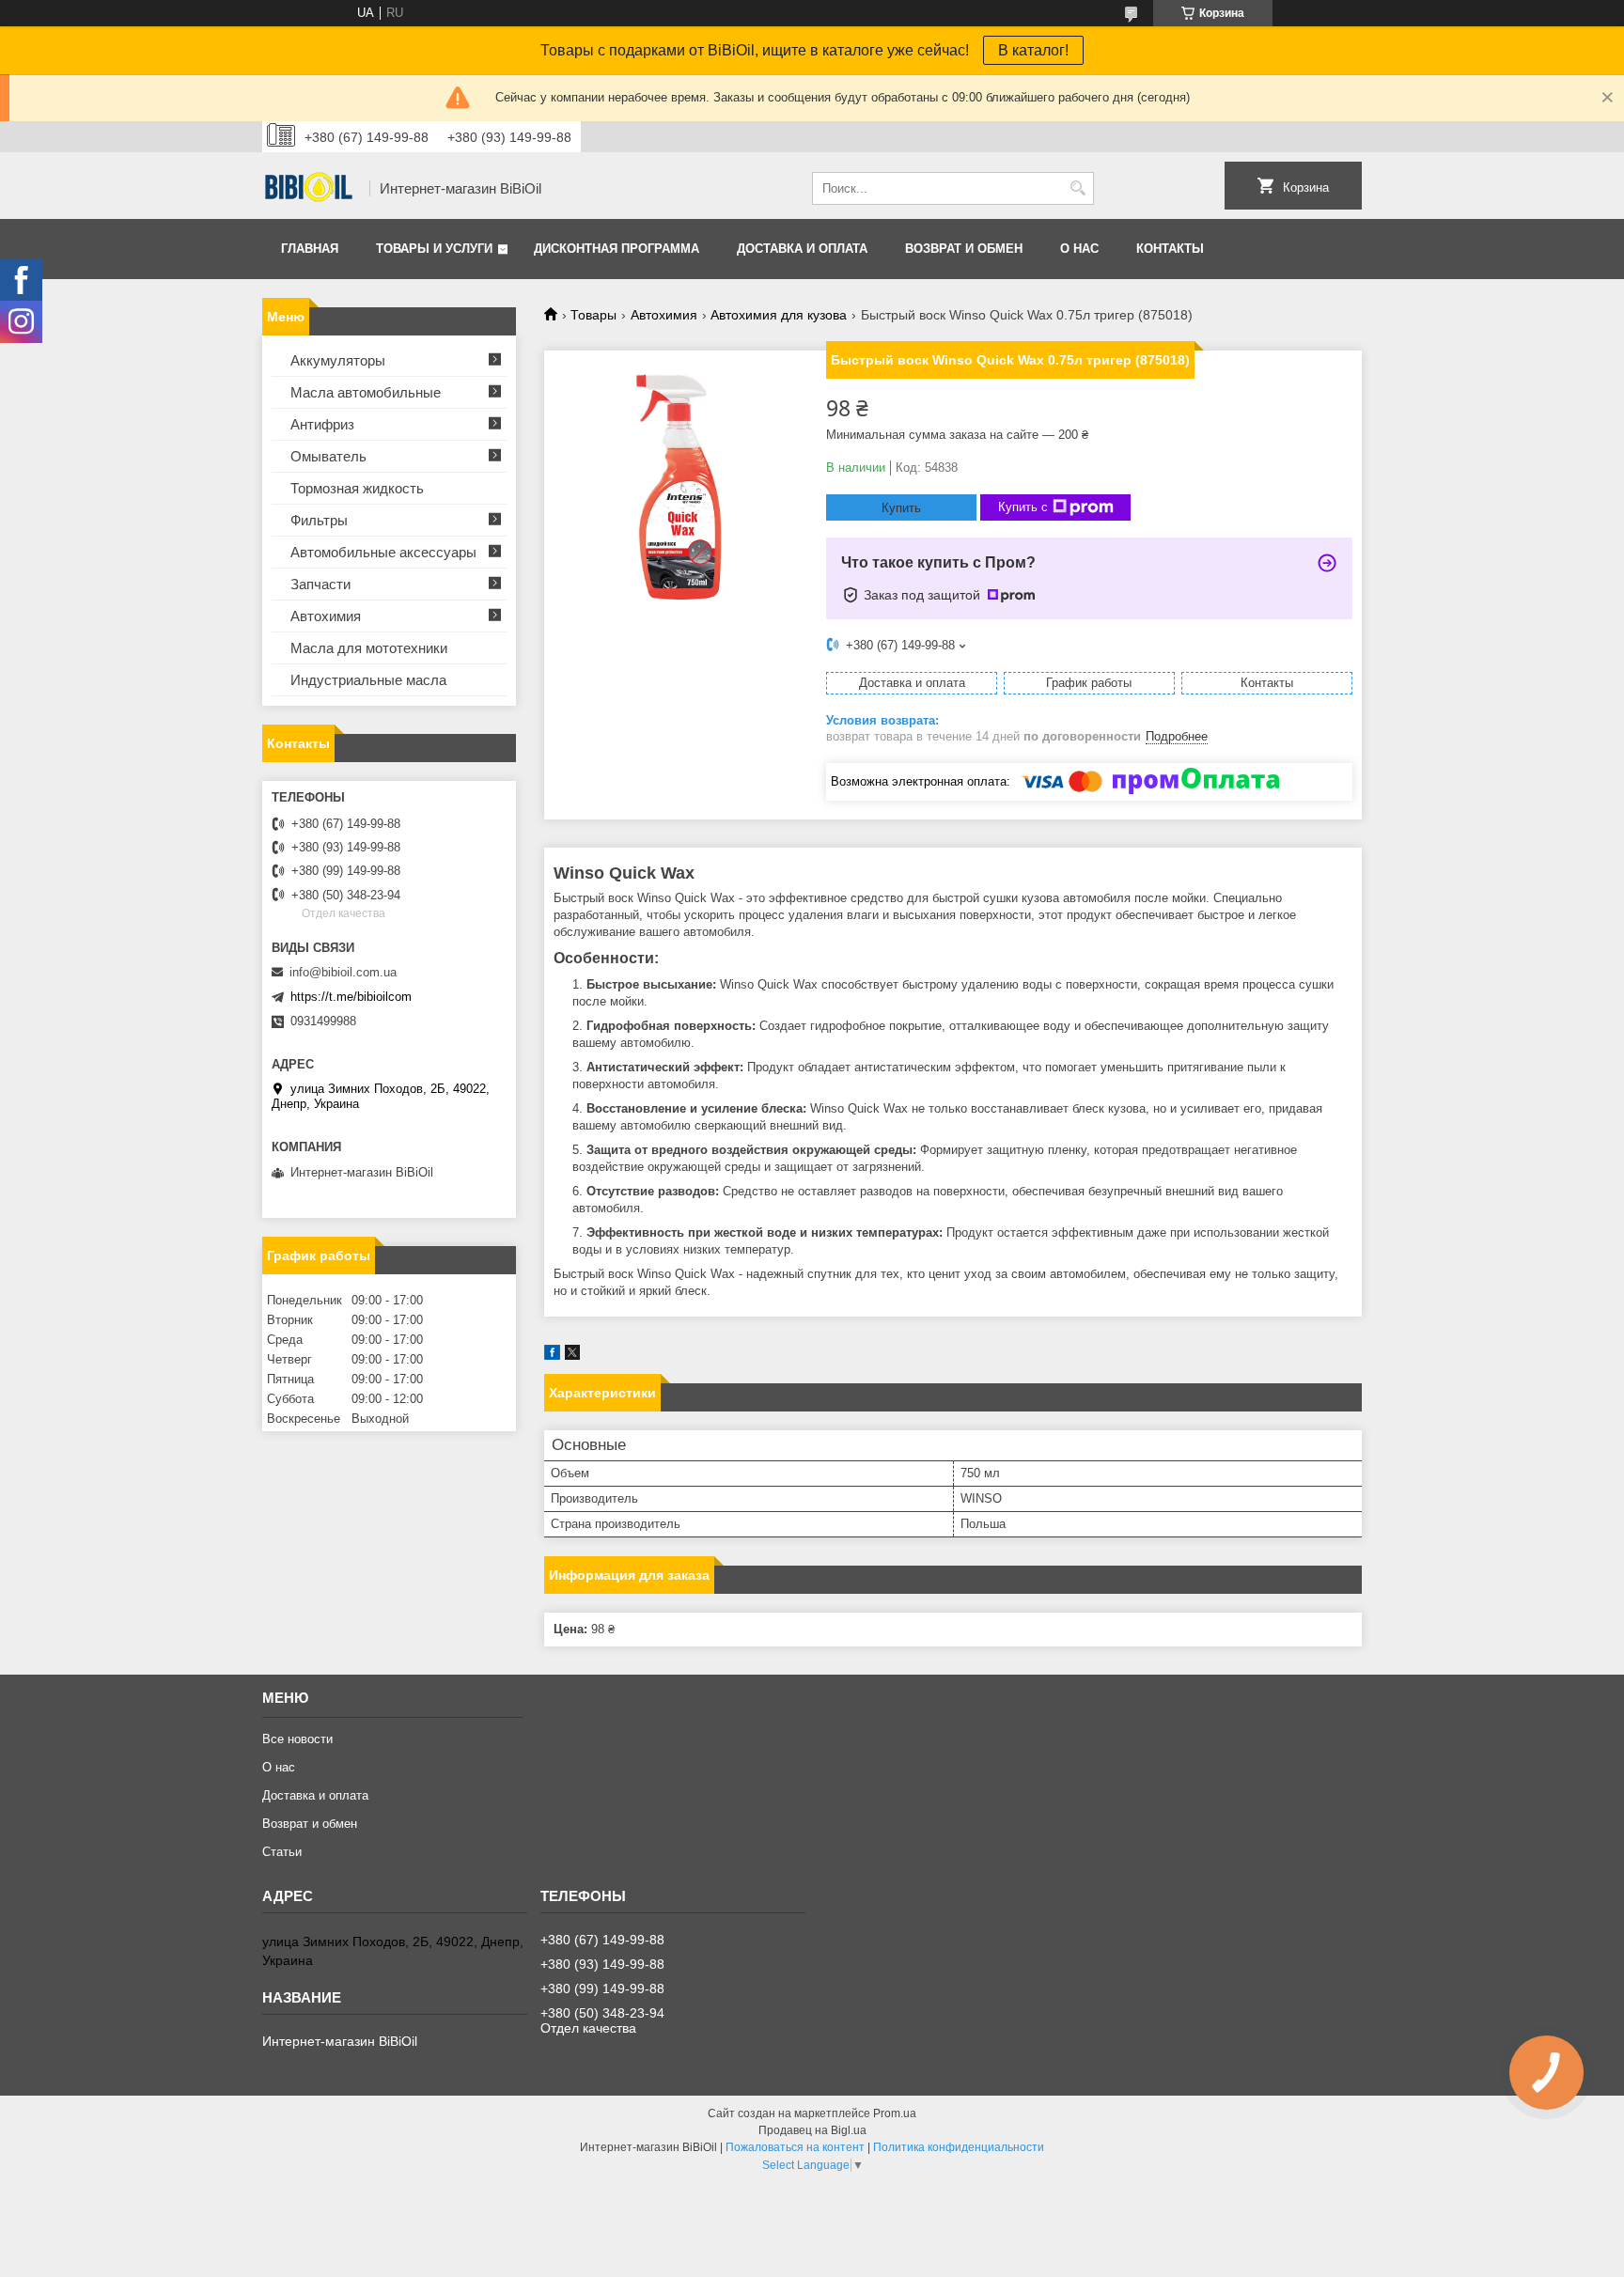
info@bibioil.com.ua (343, 972)
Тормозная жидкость (357, 488)
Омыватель (328, 456)
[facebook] (552, 1356)
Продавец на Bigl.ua (812, 2130)
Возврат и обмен (964, 249)
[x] (572, 1356)
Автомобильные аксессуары (383, 552)
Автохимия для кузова (779, 315)
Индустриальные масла (368, 680)
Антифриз (322, 424)
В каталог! (1033, 50)
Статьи (282, 1852)
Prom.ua (895, 2113)
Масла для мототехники (369, 648)
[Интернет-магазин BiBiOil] (309, 189)
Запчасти (320, 584)
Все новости (297, 1739)
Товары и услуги (434, 249)
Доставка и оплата (802, 249)
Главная (310, 249)
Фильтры (319, 520)
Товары (593, 315)
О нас (1079, 249)
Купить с (1023, 507)
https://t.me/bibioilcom (351, 997)
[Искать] (1077, 188)
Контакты (1170, 249)
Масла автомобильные (366, 392)
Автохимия (664, 315)
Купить (901, 508)
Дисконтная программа (617, 249)
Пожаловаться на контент (795, 2147)
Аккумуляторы (338, 360)
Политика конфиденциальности (959, 2147)
